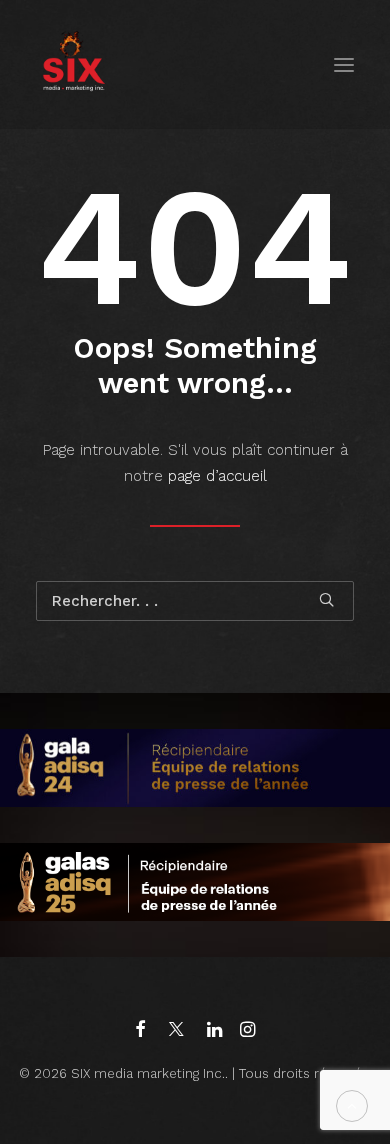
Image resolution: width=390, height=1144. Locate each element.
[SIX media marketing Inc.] (73, 64)
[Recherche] (195, 601)
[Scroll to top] (352, 1105)
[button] (344, 64)
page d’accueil (217, 476)
